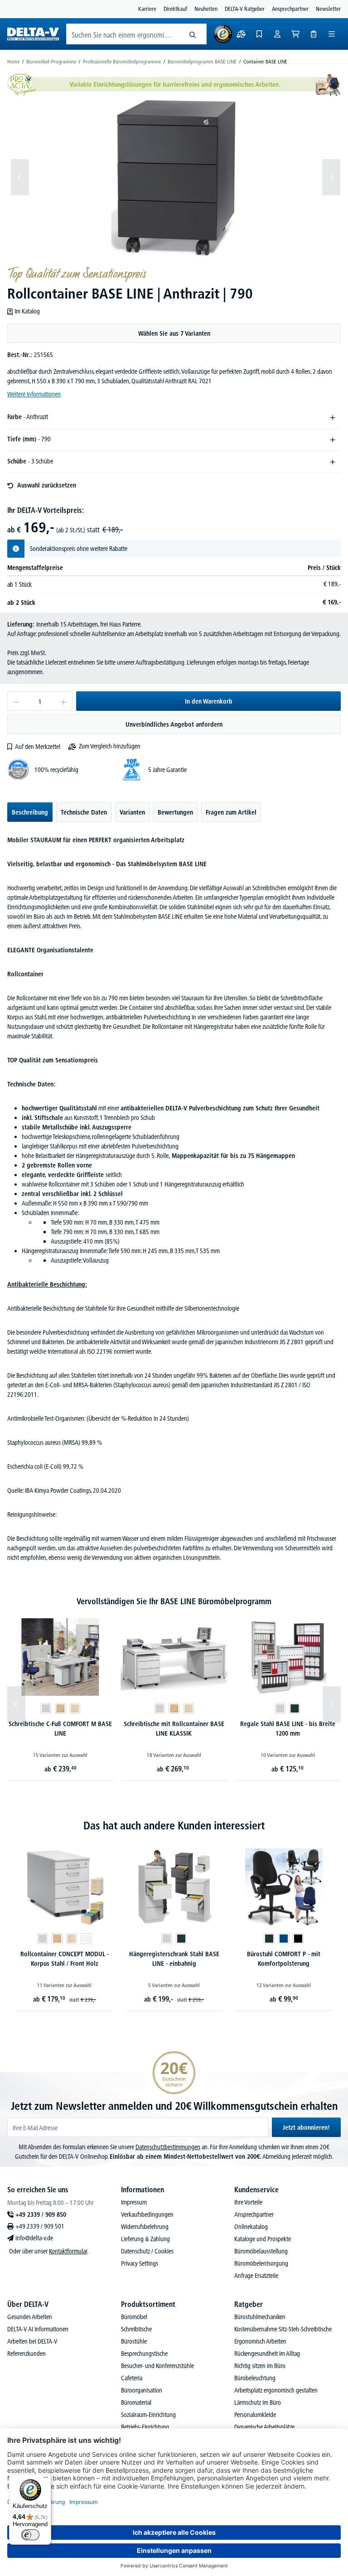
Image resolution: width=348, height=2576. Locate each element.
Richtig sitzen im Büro (260, 2366)
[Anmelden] (277, 34)
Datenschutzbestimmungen (168, 2147)
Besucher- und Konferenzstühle (157, 2366)
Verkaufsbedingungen (147, 2214)
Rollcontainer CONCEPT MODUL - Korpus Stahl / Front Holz (65, 1959)
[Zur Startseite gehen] (33, 34)
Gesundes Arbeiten (30, 2317)
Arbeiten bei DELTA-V (32, 2341)
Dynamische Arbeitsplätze (264, 2427)
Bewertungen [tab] (175, 812)
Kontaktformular (68, 2251)
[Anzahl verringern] (16, 701)
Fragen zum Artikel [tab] (231, 812)
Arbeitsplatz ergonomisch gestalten (276, 2390)
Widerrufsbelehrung (145, 2227)
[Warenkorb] (295, 34)
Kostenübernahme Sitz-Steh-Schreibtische (283, 2329)
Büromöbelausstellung (261, 2251)
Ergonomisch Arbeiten (260, 2341)
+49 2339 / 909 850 (41, 2214)
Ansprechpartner (290, 9)
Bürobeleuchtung (255, 2378)
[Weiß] (86, 1939)
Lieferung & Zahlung (145, 2239)
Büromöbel (134, 2317)
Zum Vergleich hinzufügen (110, 746)
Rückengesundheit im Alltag (267, 2354)
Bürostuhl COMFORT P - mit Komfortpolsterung (284, 1959)
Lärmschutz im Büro (258, 2402)
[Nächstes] (331, 177)
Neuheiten (206, 9)
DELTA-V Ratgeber (245, 9)
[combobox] (123, 34)
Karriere (147, 9)
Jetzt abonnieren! (306, 2127)
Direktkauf (175, 9)
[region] (174, 177)
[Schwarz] (298, 1939)
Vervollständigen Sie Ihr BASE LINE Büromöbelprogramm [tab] (174, 1601)
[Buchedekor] (60, 1708)
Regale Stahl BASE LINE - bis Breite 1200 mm (288, 1729)
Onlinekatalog (251, 2227)
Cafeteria (132, 2378)
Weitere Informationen (34, 394)
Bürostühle (134, 2341)
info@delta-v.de (34, 2238)
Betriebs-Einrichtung (145, 2427)
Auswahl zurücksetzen (47, 485)
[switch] (30, 2535)
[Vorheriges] (20, 177)
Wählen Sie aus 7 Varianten (174, 333)
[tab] (30, 812)
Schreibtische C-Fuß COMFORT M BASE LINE (60, 1729)
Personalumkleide (255, 2415)
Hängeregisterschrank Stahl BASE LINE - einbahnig (174, 1959)
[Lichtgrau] (46, 1708)
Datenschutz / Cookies (147, 2251)
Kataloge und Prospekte (263, 2239)
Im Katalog (27, 311)
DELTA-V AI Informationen (38, 2329)
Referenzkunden (27, 2354)
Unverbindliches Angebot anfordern (174, 724)
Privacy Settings (140, 2263)
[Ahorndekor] (75, 1708)
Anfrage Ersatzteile (256, 2276)
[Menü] (332, 34)
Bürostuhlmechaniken (260, 2317)
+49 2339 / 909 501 (40, 2226)
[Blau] (284, 1939)
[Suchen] (193, 34)
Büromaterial (136, 2402)
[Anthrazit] (295, 1708)
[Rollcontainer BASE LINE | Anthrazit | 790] (176, 177)
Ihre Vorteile (248, 2202)
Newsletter (328, 9)
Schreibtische (136, 2329)
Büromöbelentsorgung (261, 2263)
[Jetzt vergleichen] (241, 34)
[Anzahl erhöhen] (64, 701)
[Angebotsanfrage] (314, 34)
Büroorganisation (142, 2390)
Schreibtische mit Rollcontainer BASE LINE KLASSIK (174, 1729)
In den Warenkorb (209, 701)
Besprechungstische (144, 2354)
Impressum (134, 2202)
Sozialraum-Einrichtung (148, 2415)
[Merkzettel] (259, 34)
